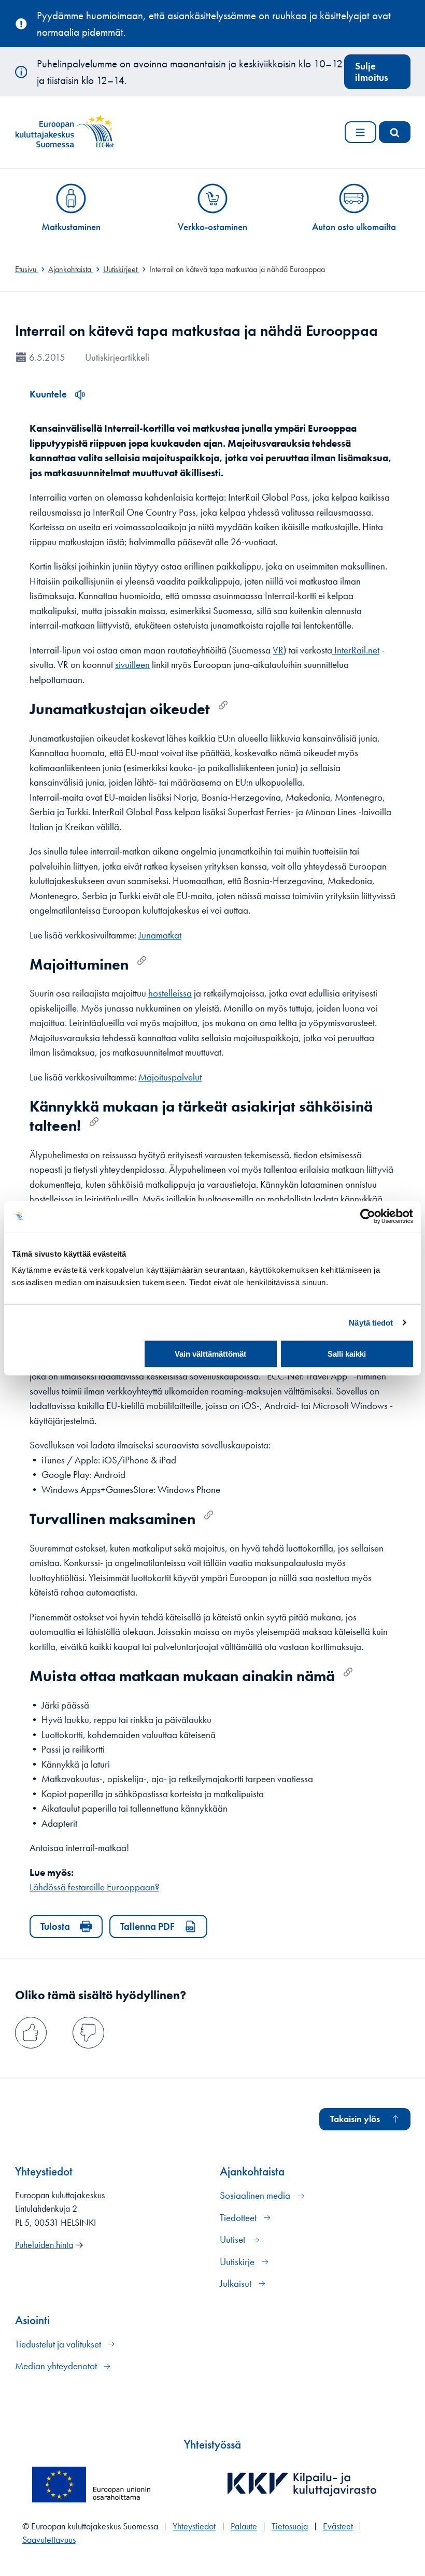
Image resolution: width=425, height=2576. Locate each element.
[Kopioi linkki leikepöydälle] (223, 705)
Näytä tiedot (371, 1323)
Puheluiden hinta (44, 2245)
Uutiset (233, 2239)
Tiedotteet (239, 2218)
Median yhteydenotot (57, 2366)
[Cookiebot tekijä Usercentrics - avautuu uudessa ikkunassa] (368, 1216)
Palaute (244, 2526)
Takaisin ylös (355, 2119)
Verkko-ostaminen (212, 227)
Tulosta (55, 1926)
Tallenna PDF (147, 1926)
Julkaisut (237, 2283)
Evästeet (338, 2526)
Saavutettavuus (49, 2540)
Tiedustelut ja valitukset (59, 2344)
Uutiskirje (238, 2262)
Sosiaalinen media (256, 2195)
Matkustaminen (71, 227)
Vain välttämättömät (210, 1354)
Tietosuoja (290, 2526)
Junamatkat (160, 935)
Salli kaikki (347, 1354)
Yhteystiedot (194, 2526)
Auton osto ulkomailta (354, 227)
